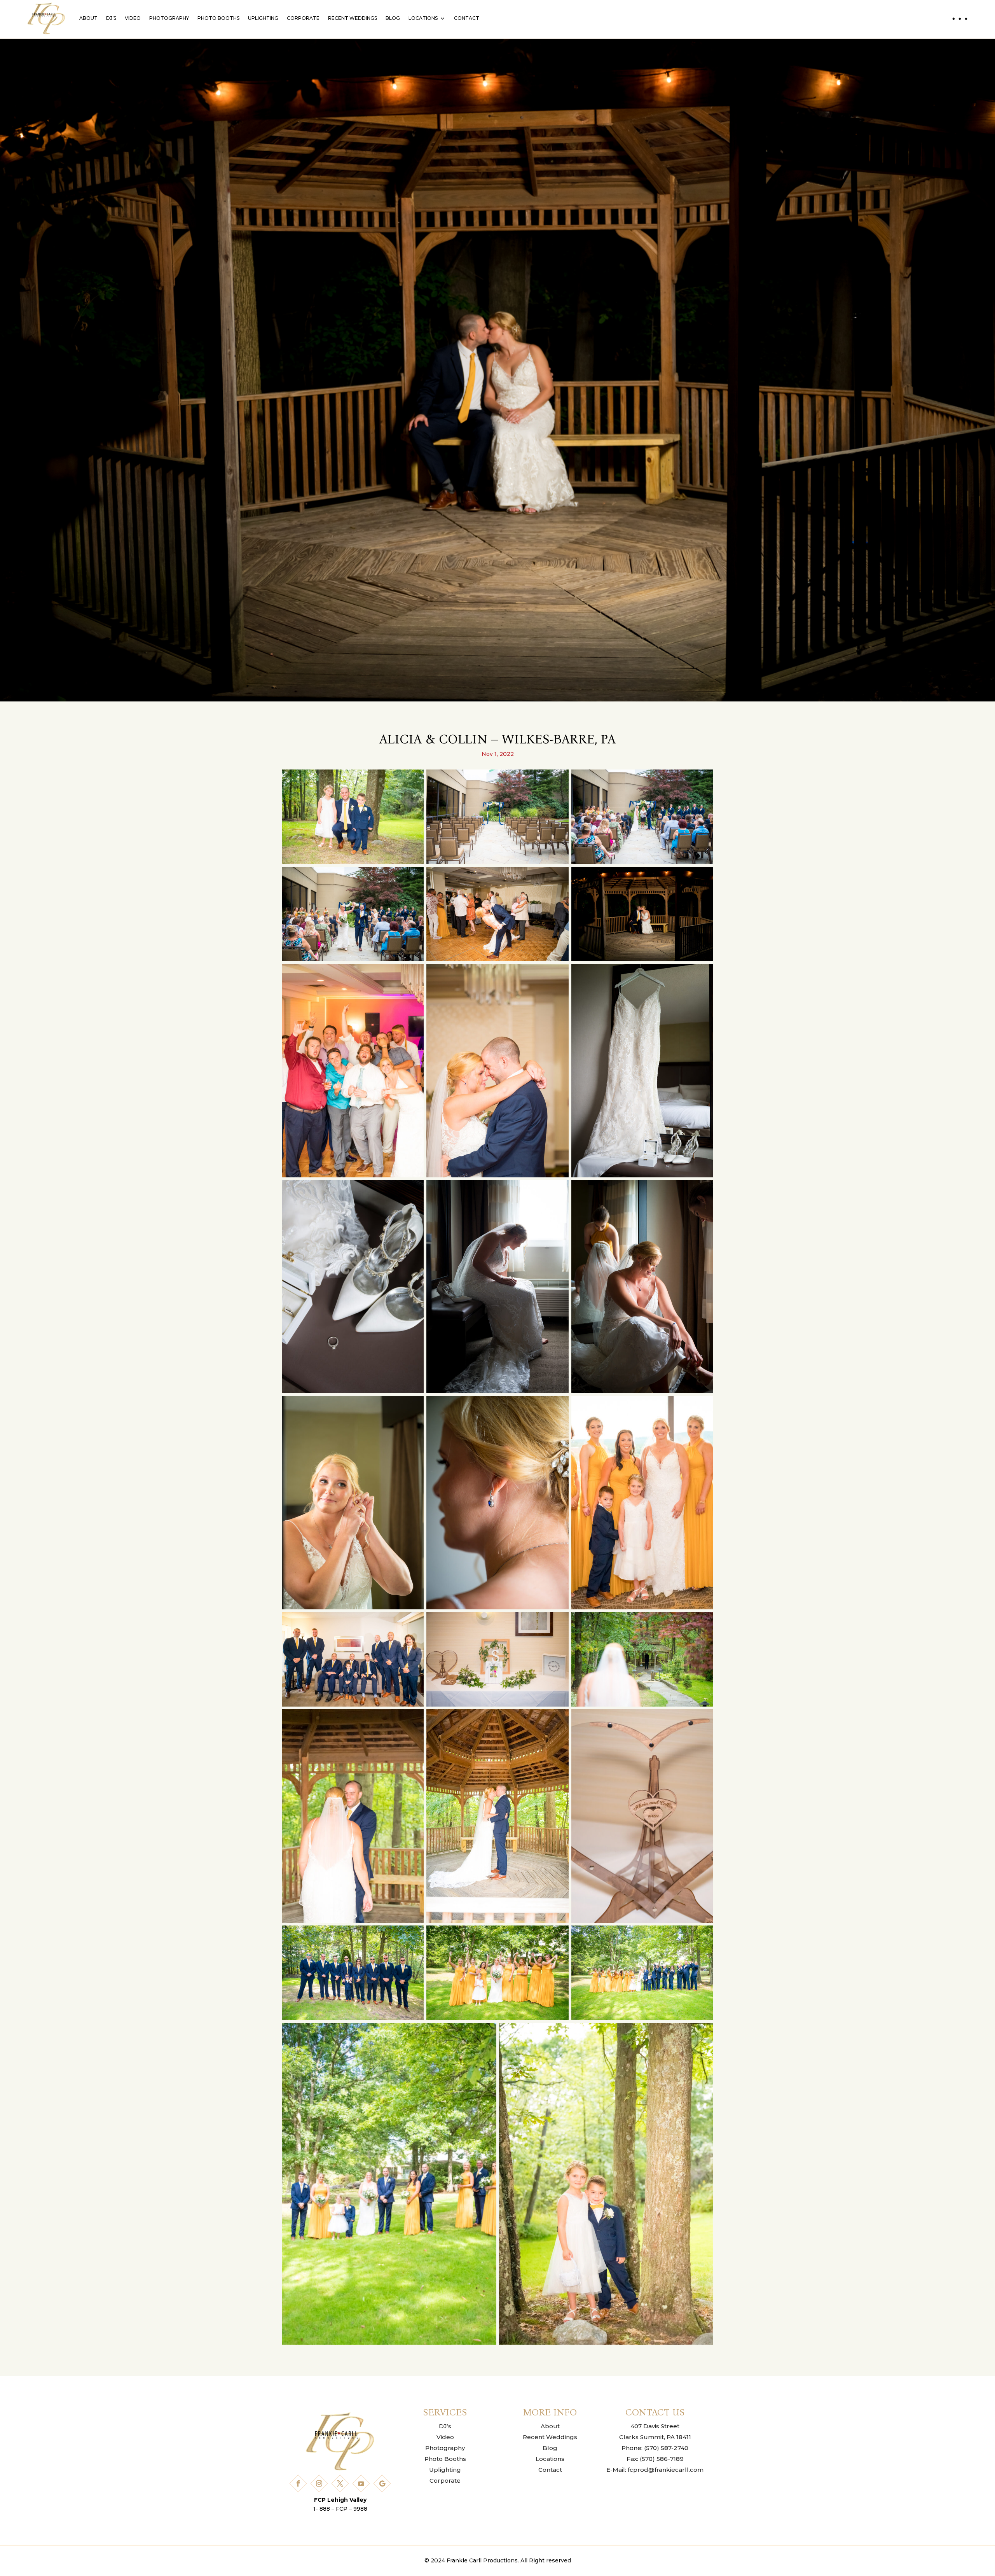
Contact (467, 18)
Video (133, 18)
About (88, 18)
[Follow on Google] (382, 2483)
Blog (393, 18)
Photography (169, 18)
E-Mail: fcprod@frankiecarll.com (655, 2470)
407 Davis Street (655, 2426)
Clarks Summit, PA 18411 (655, 2437)
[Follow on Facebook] (298, 2483)
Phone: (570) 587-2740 (655, 2448)
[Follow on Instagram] (319, 2483)
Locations (423, 18)
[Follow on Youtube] (361, 2483)
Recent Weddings (353, 18)
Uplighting (263, 18)
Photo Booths (218, 18)
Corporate (303, 18)
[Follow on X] (340, 2483)
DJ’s (111, 18)
